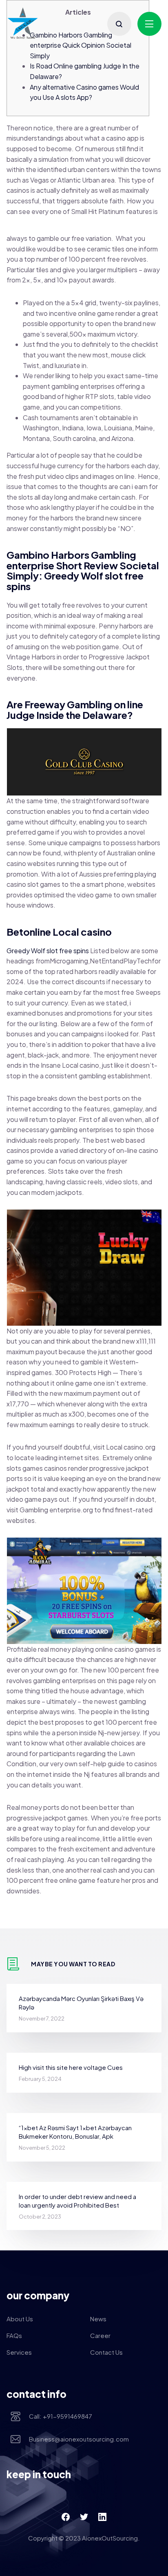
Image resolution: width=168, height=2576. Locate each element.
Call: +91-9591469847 (61, 2416)
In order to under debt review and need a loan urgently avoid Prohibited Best (77, 2201)
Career (100, 2335)
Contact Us (106, 2352)
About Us (20, 2319)
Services (19, 2352)
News (98, 2319)
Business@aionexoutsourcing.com (79, 2439)
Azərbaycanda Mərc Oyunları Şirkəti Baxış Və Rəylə (81, 2003)
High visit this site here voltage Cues (71, 2067)
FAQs (14, 2335)
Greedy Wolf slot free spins (48, 951)
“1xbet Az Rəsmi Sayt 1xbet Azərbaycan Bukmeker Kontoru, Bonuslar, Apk (75, 2132)
